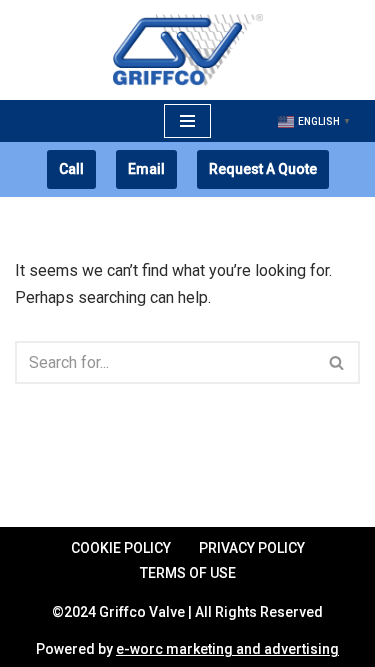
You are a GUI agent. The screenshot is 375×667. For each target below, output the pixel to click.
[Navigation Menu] (187, 121)
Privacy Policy (252, 548)
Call (71, 169)
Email (146, 169)
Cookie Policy (121, 548)
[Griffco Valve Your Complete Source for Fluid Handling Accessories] (188, 50)
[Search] (337, 362)
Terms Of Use (188, 573)
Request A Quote (263, 169)
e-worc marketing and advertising (227, 649)
